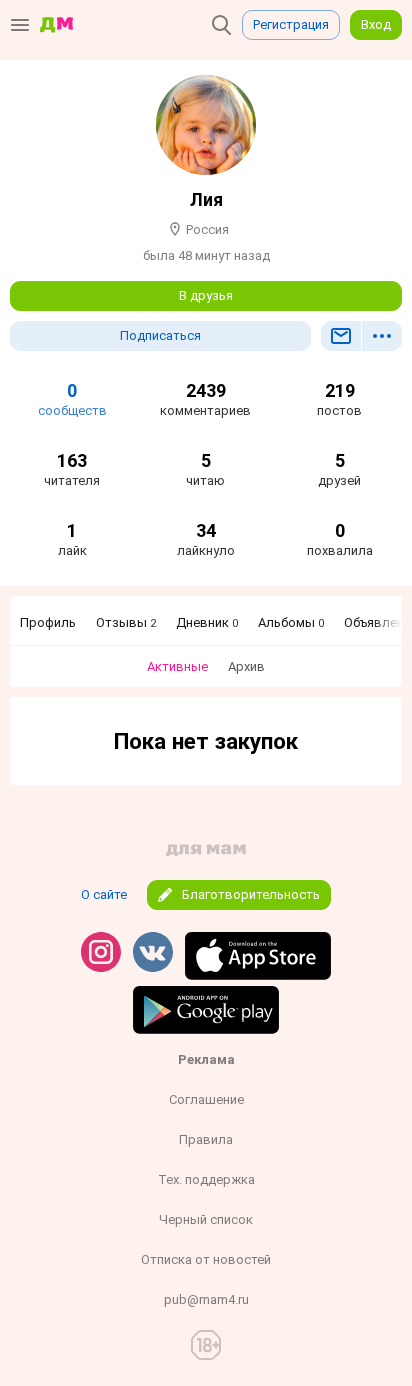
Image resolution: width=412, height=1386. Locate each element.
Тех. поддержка (206, 1179)
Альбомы (291, 622)
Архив (246, 666)
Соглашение (206, 1099)
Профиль (48, 622)
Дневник (207, 622)
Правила (206, 1139)
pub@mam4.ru (206, 1299)
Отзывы (126, 622)
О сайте (104, 894)
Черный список (206, 1219)
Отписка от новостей (206, 1259)
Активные (177, 666)
